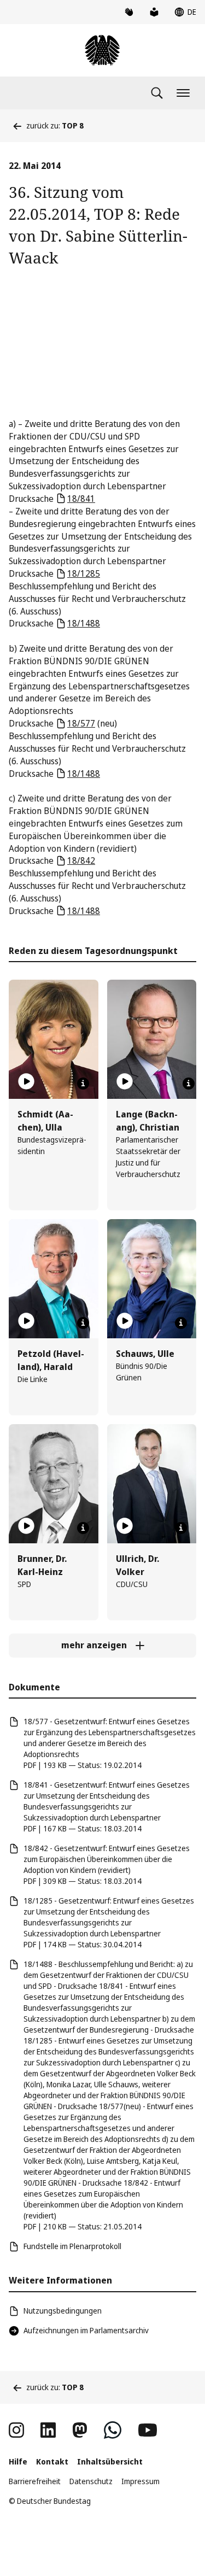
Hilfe (18, 2461)
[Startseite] (102, 50)
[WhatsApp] (113, 2430)
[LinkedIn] (48, 2430)
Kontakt (52, 2461)
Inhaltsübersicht (110, 2461)
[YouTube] (148, 2430)
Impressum (140, 2481)
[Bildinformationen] (83, 1084)
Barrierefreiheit (35, 2481)
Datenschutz (91, 2481)
